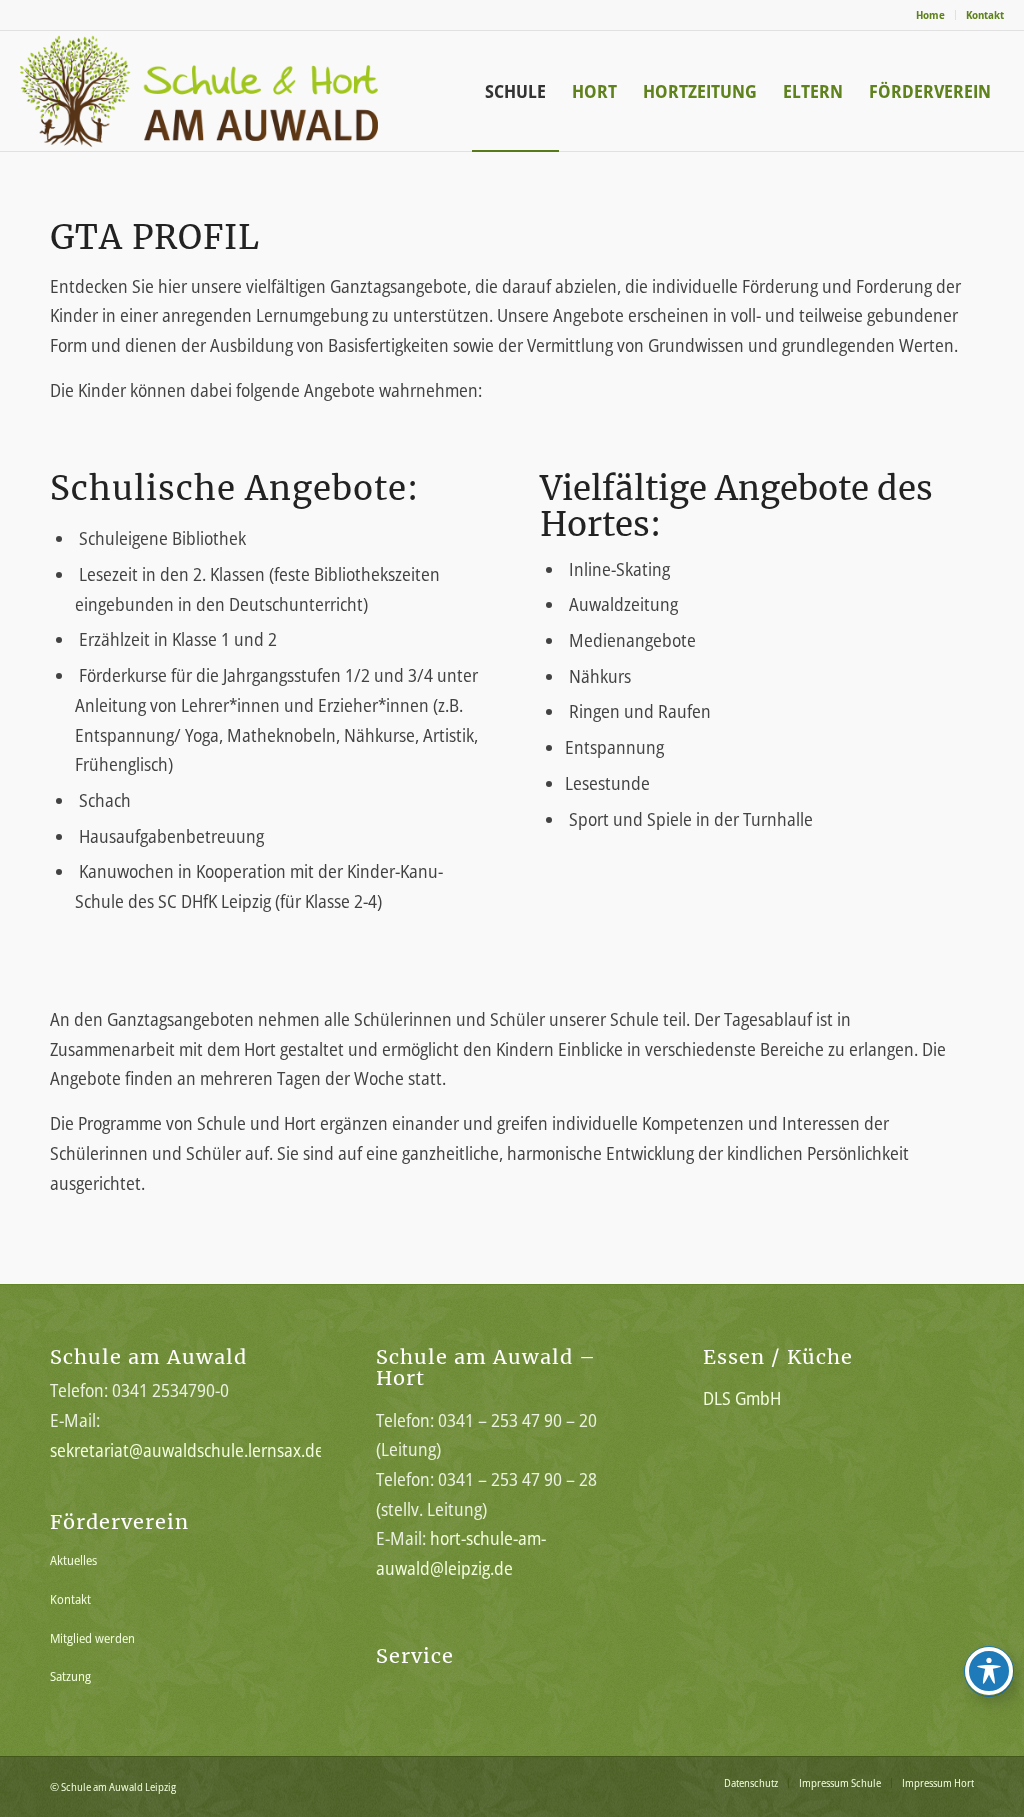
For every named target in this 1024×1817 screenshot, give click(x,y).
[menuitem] (931, 15)
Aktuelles (73, 1560)
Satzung (70, 1676)
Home (930, 14)
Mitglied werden (92, 1638)
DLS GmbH (742, 1398)
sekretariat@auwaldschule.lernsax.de (187, 1450)
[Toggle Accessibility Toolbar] (989, 1671)
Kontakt (985, 14)
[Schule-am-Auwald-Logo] (233, 91)
